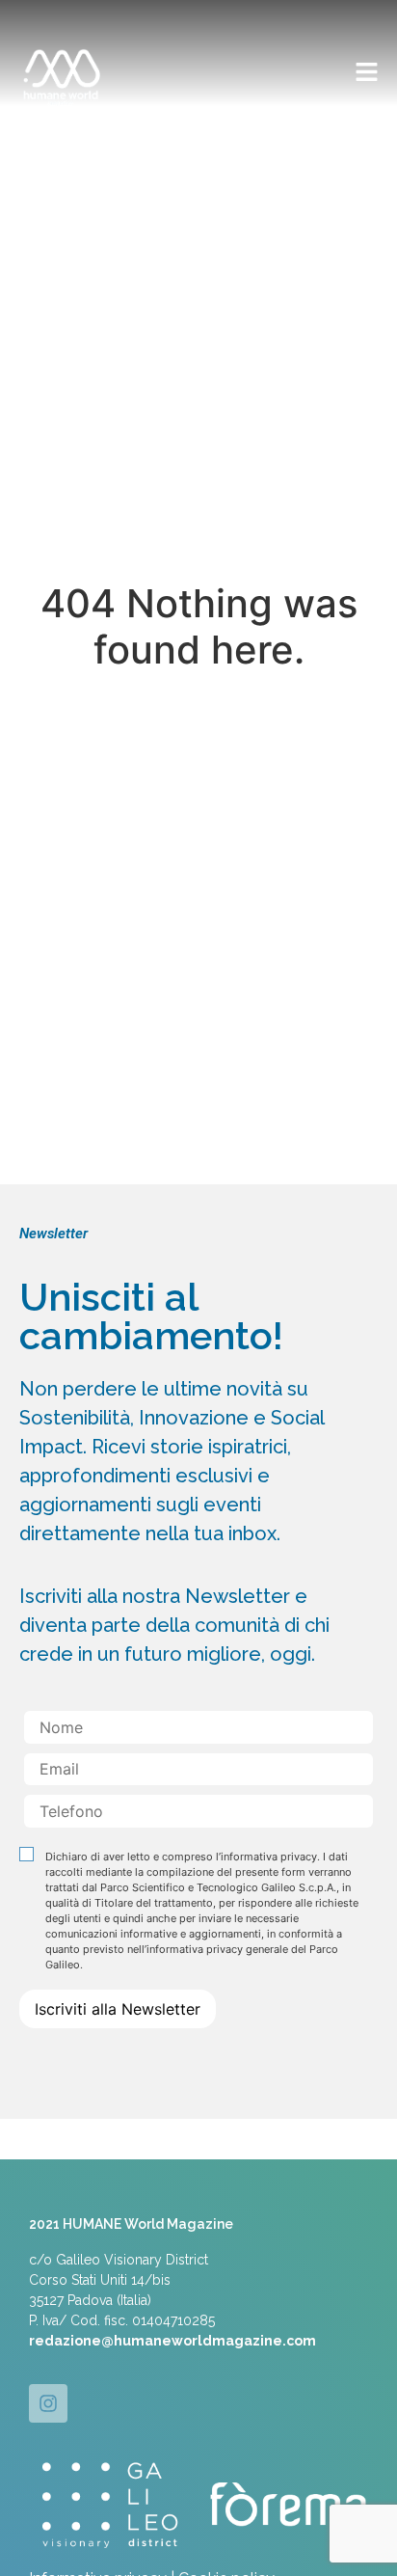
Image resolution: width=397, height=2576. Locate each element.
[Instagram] (48, 2403)
